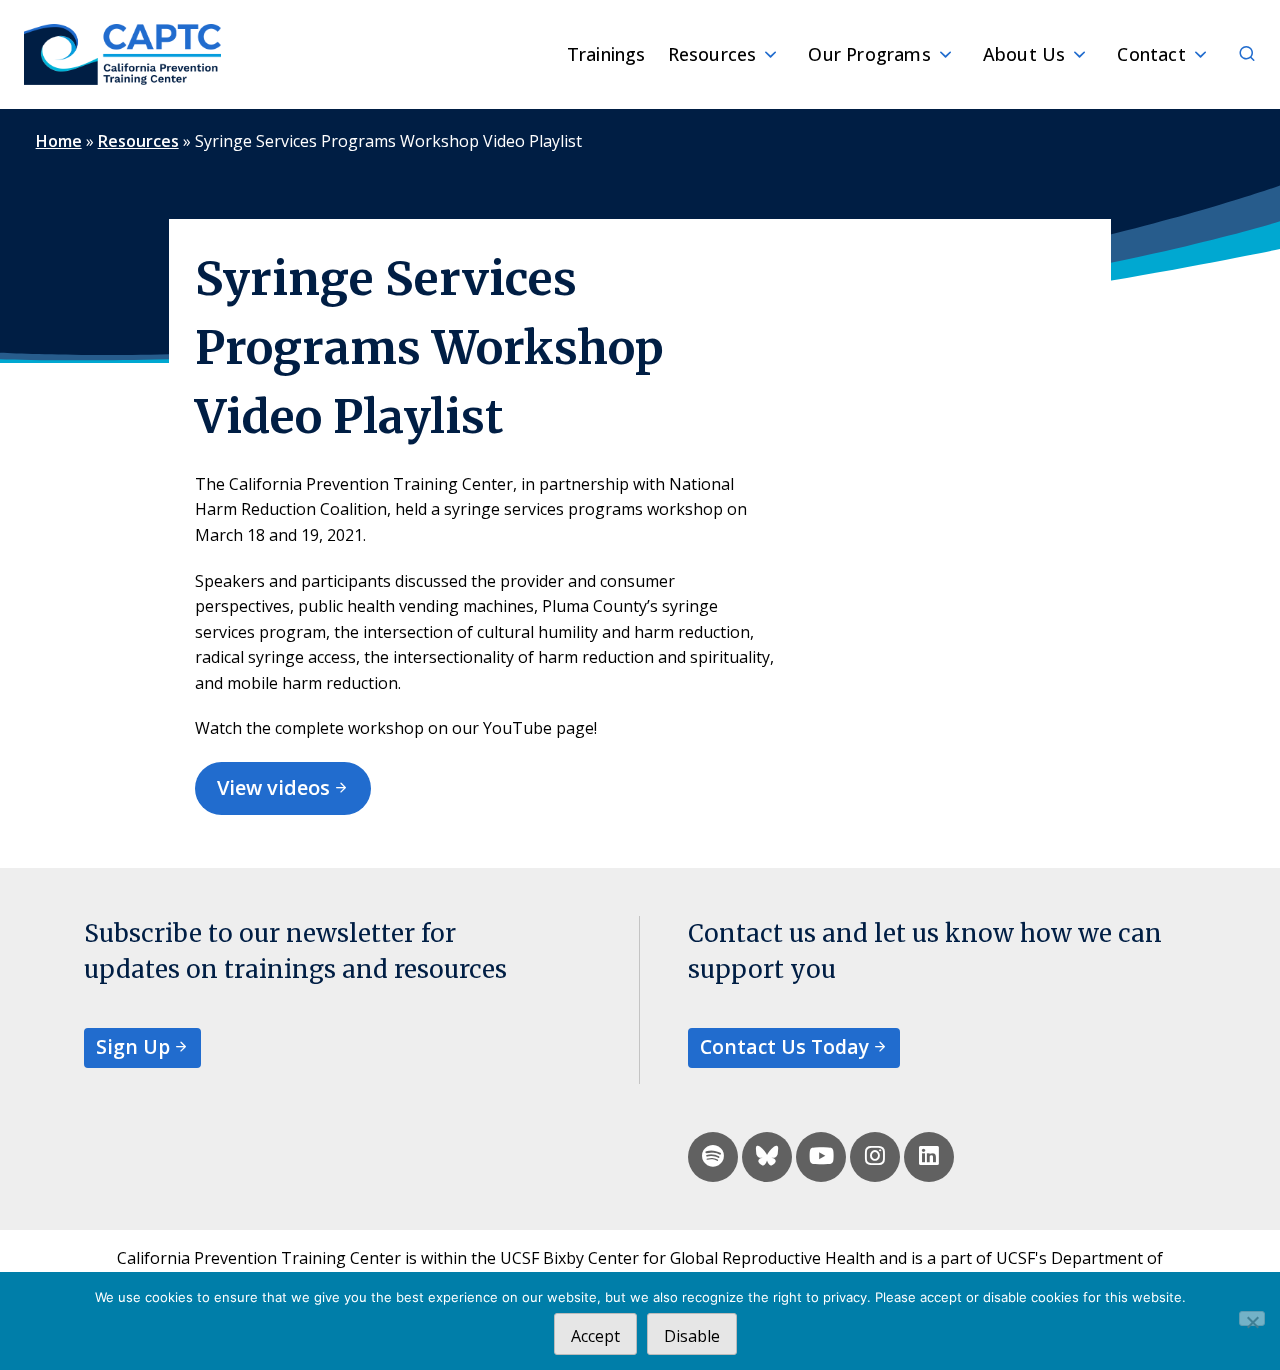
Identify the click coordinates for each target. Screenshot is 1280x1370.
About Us (1024, 54)
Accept (595, 1336)
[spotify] (713, 1157)
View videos (273, 787)
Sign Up (133, 1046)
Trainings (606, 54)
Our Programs (869, 54)
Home (59, 141)
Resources (712, 54)
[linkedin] (929, 1157)
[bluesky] (767, 1157)
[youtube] (821, 1157)
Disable (692, 1336)
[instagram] (875, 1157)
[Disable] (1252, 1318)
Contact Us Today (784, 1046)
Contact (1151, 54)
